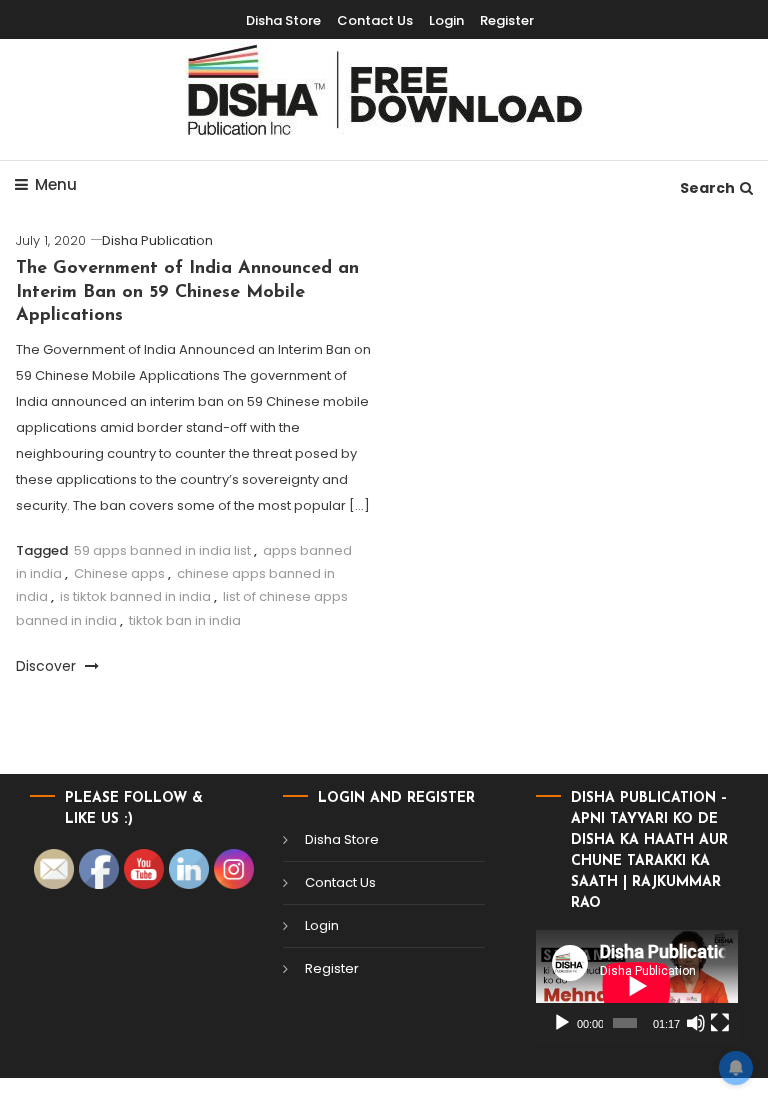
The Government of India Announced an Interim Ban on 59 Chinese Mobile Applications (187, 292)
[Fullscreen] (720, 1023)
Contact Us (375, 20)
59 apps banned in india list (162, 550)
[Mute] (696, 1023)
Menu (56, 184)
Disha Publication (157, 240)
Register (507, 20)
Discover (48, 666)
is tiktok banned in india (135, 596)
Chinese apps (119, 573)
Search (707, 188)
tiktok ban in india (185, 620)
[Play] (562, 1023)
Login (446, 20)
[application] (637, 986)
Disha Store (283, 20)
